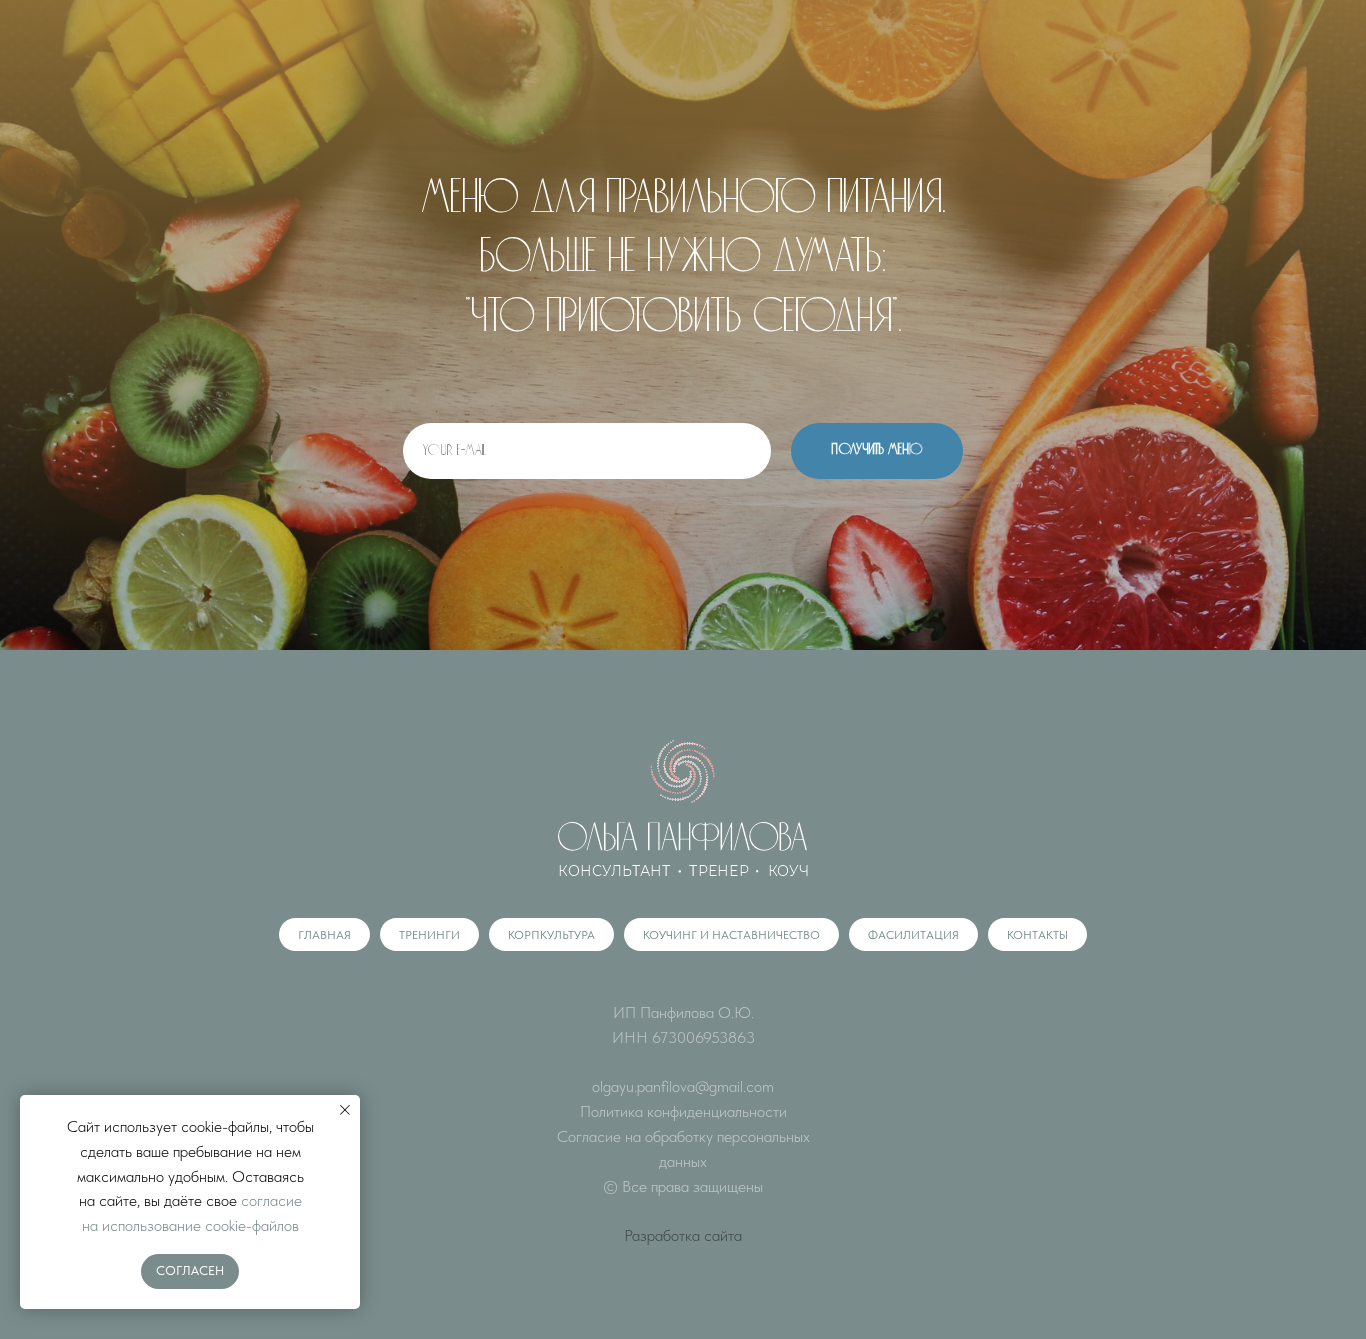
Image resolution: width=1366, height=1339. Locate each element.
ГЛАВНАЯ (324, 935)
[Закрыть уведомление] (345, 1110)
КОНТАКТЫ (1037, 935)
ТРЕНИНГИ (429, 935)
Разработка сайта (683, 1235)
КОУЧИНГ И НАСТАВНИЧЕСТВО (731, 935)
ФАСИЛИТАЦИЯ (913, 935)
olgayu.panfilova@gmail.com (683, 1086)
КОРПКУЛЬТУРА (551, 935)
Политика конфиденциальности (683, 1111)
